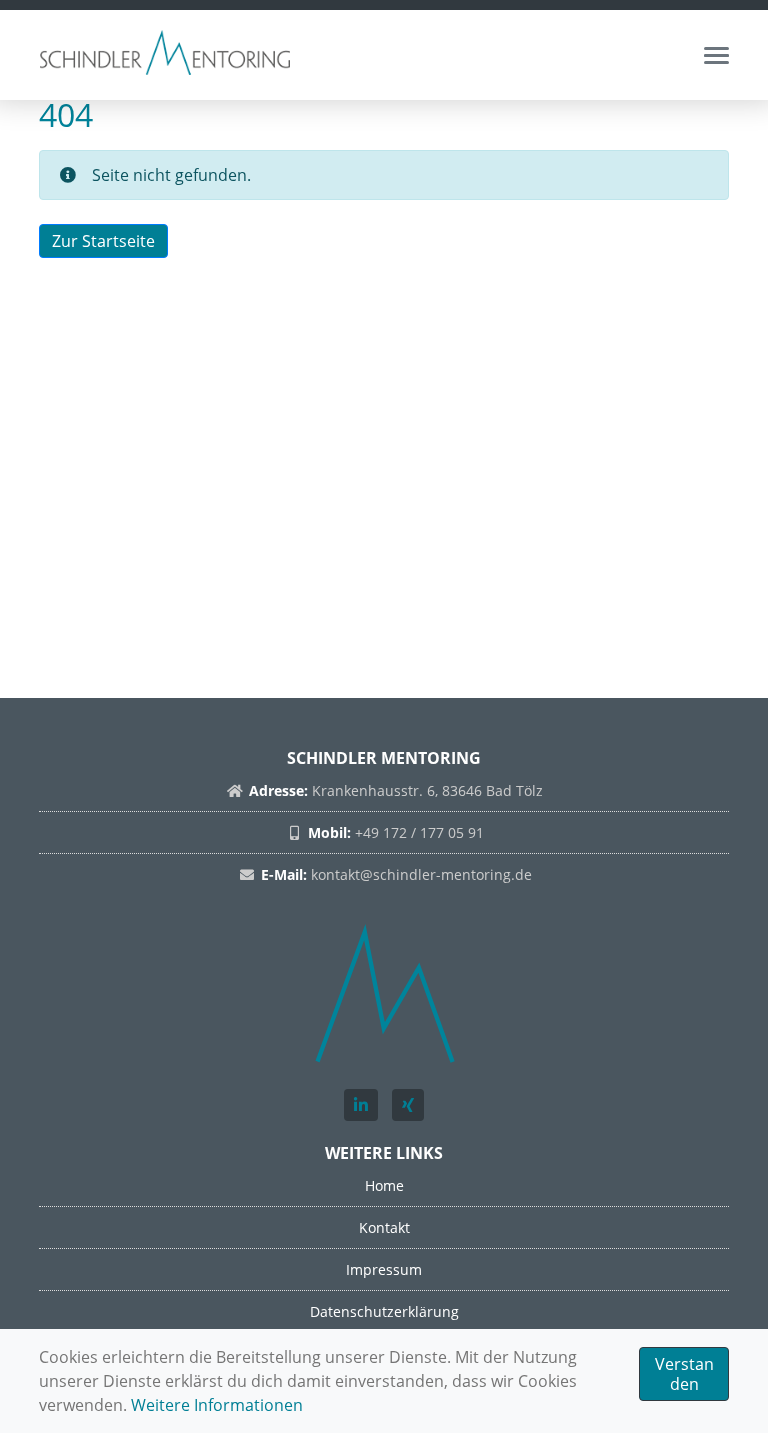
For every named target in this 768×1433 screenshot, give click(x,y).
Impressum (384, 1269)
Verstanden (684, 1374)
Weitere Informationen (217, 1405)
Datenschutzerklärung (384, 1311)
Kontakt (384, 1227)
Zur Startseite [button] (103, 241)
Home (384, 1185)
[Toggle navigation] (716, 55)
